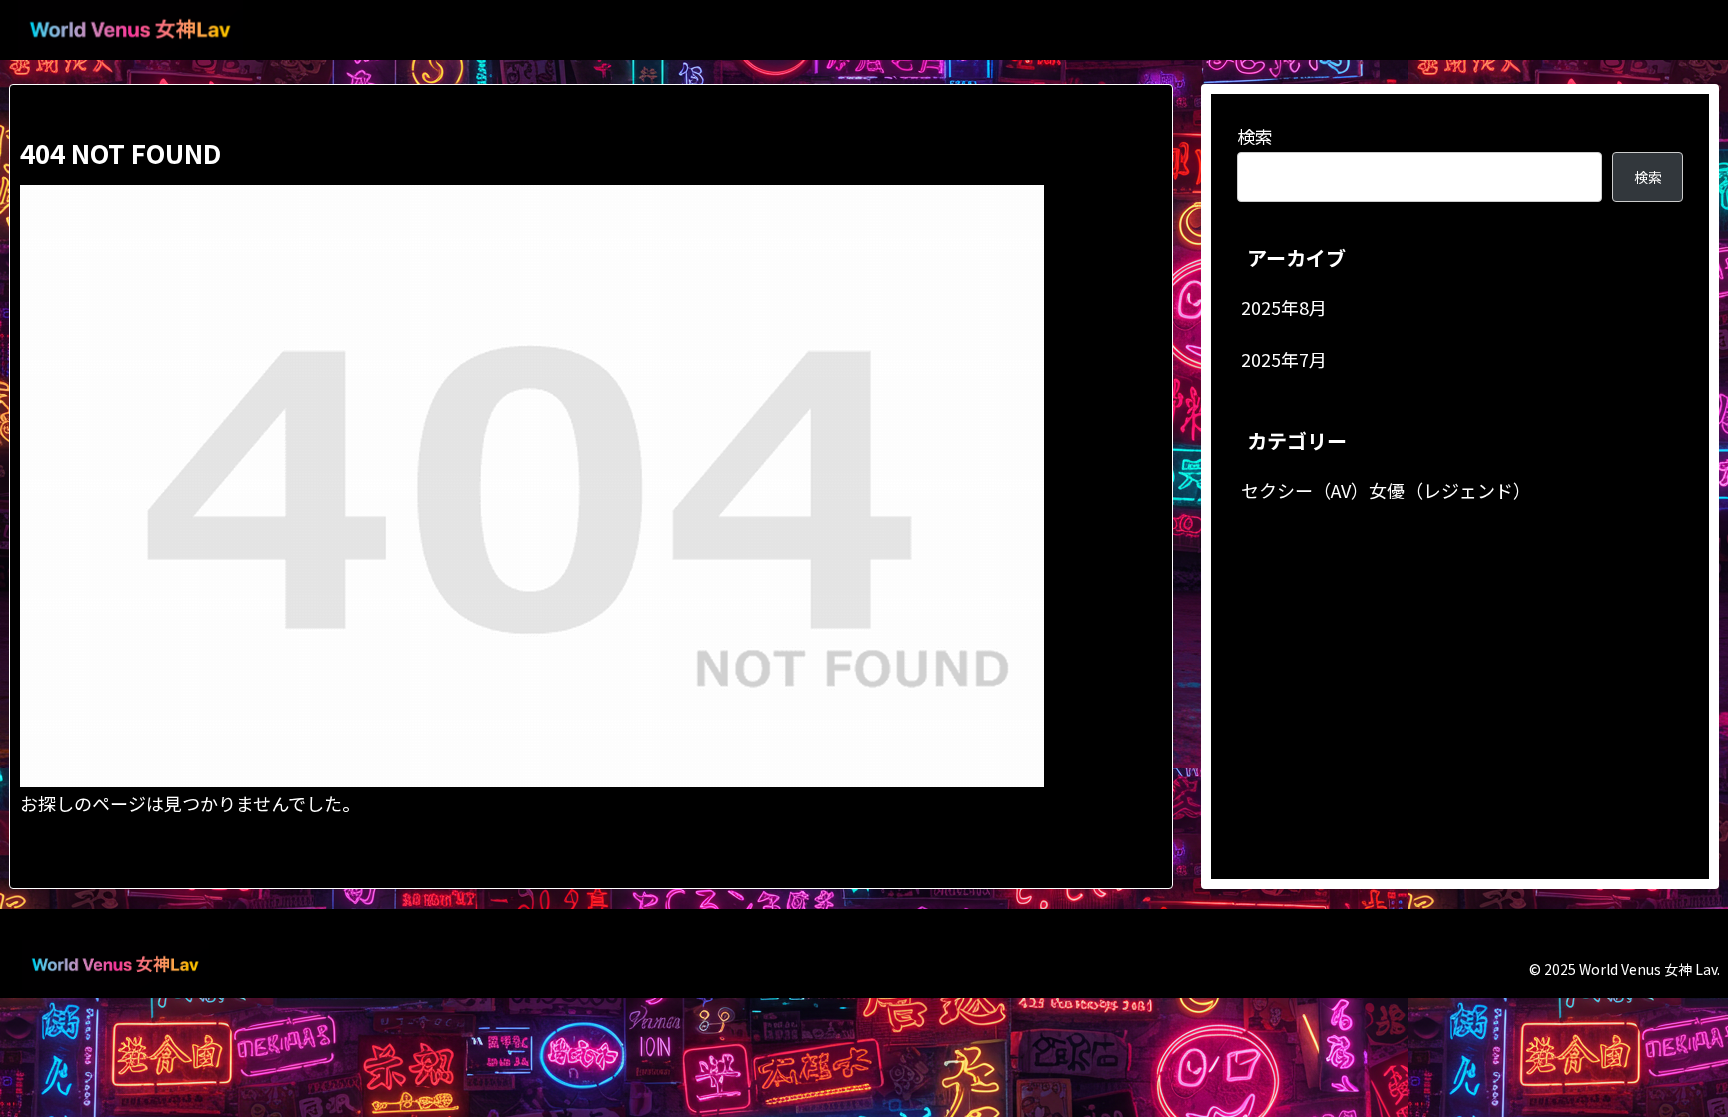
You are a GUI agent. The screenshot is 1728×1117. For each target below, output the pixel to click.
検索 (1255, 136)
